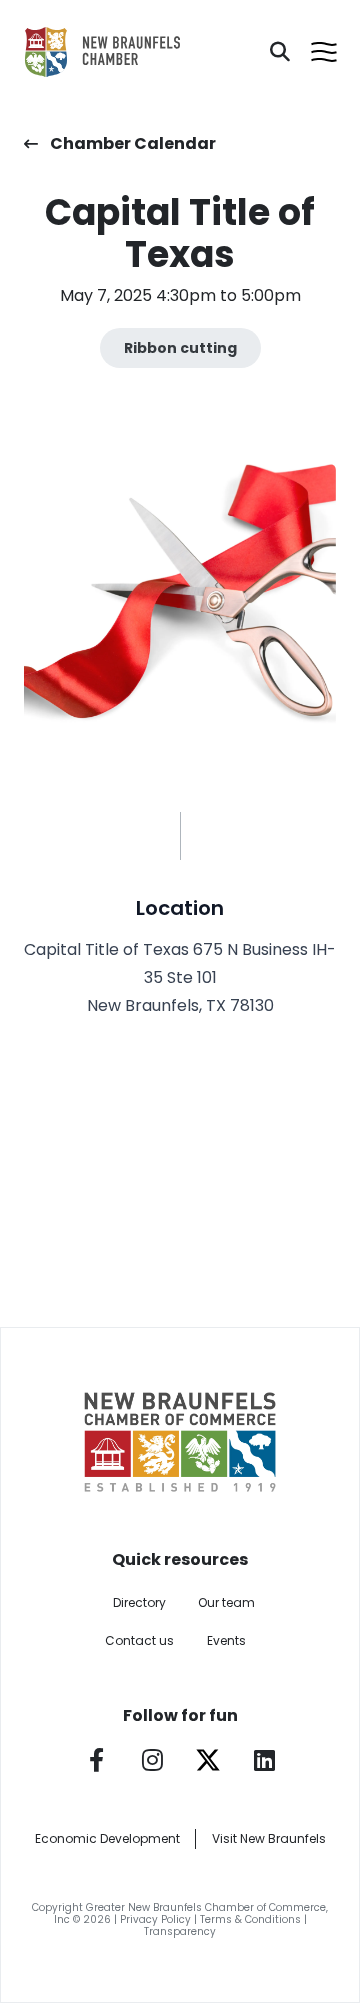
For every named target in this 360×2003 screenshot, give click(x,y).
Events (226, 1640)
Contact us (139, 1640)
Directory (139, 1602)
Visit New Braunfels (269, 1838)
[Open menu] (324, 52)
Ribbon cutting (180, 348)
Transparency (180, 1931)
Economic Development (107, 1838)
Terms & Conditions (250, 1919)
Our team (226, 1602)
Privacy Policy (155, 1919)
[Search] (280, 52)
